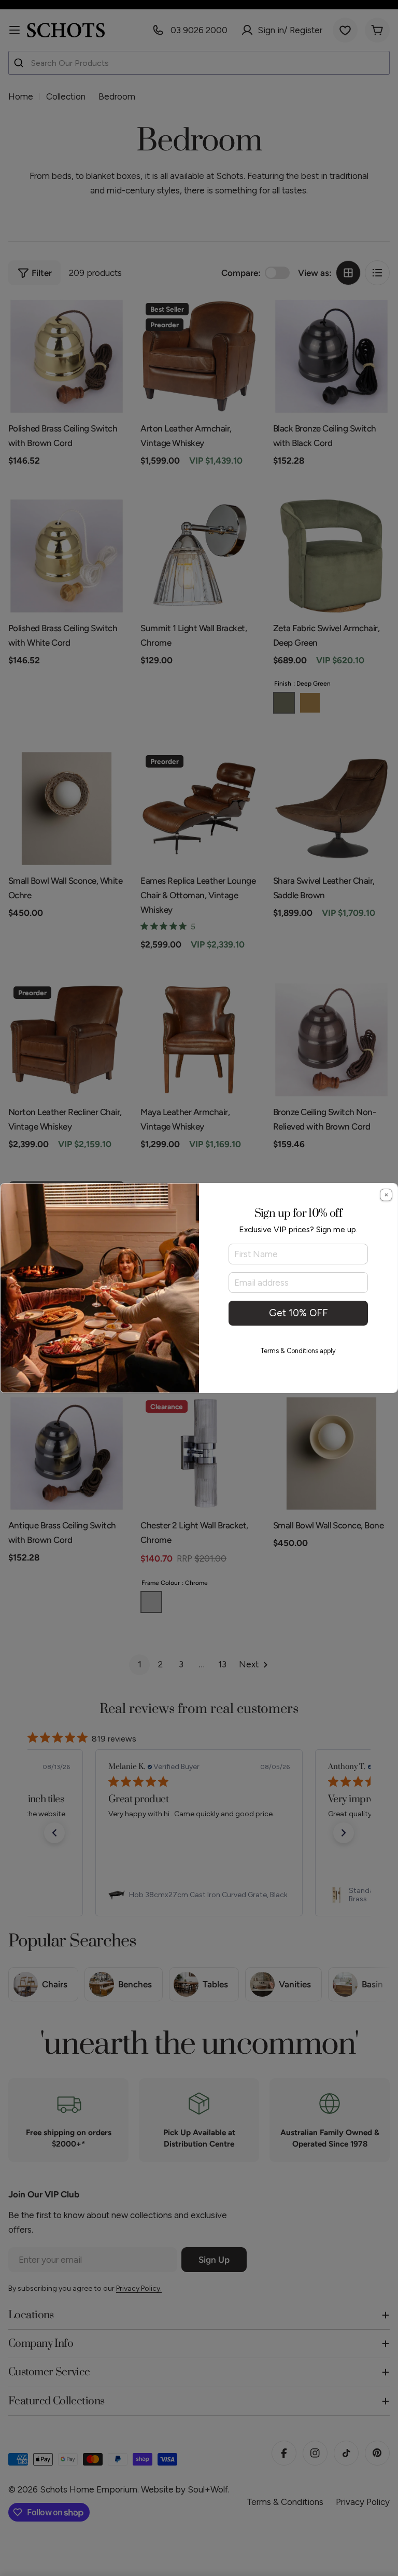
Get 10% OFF (298, 1313)
